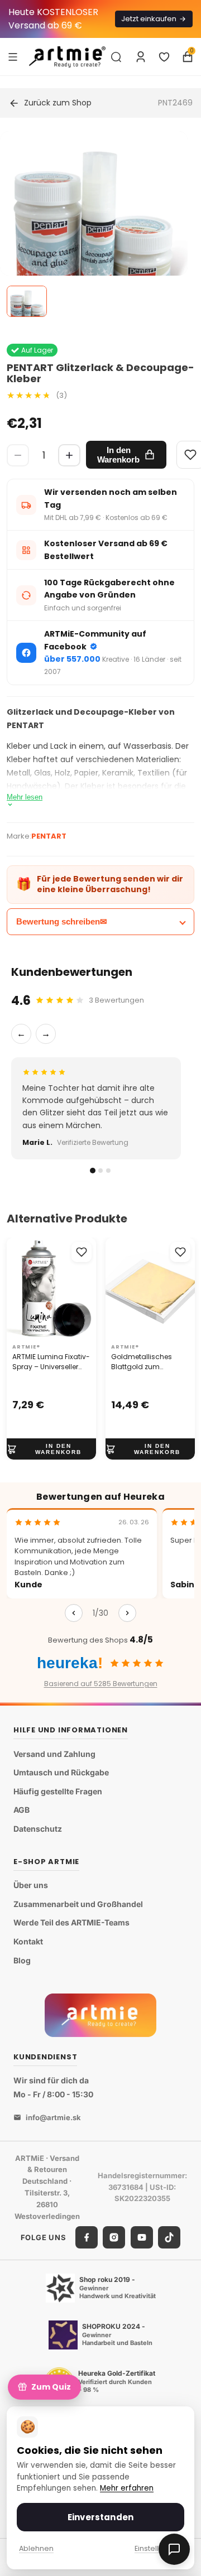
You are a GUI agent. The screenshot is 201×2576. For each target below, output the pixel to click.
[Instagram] (114, 2237)
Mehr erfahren (127, 2488)
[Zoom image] (94, 225)
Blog (22, 1960)
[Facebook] (87, 2237)
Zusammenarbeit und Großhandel (78, 1904)
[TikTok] (169, 2237)
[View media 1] (27, 301)
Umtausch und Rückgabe (61, 1772)
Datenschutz (38, 1829)
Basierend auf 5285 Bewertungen (101, 1684)
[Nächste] (127, 1613)
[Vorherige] (74, 1613)
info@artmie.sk (53, 2117)
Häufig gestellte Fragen (58, 1791)
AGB (21, 1810)
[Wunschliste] (164, 57)
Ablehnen (36, 2548)
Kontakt (28, 1941)
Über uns (31, 1885)
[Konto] (141, 57)
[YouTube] (142, 2237)
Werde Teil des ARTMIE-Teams (71, 1922)
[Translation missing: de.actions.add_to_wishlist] (82, 1252)
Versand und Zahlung (54, 1754)
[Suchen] (116, 57)
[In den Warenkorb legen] (51, 1450)
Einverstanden (100, 2517)
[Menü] (13, 56)
